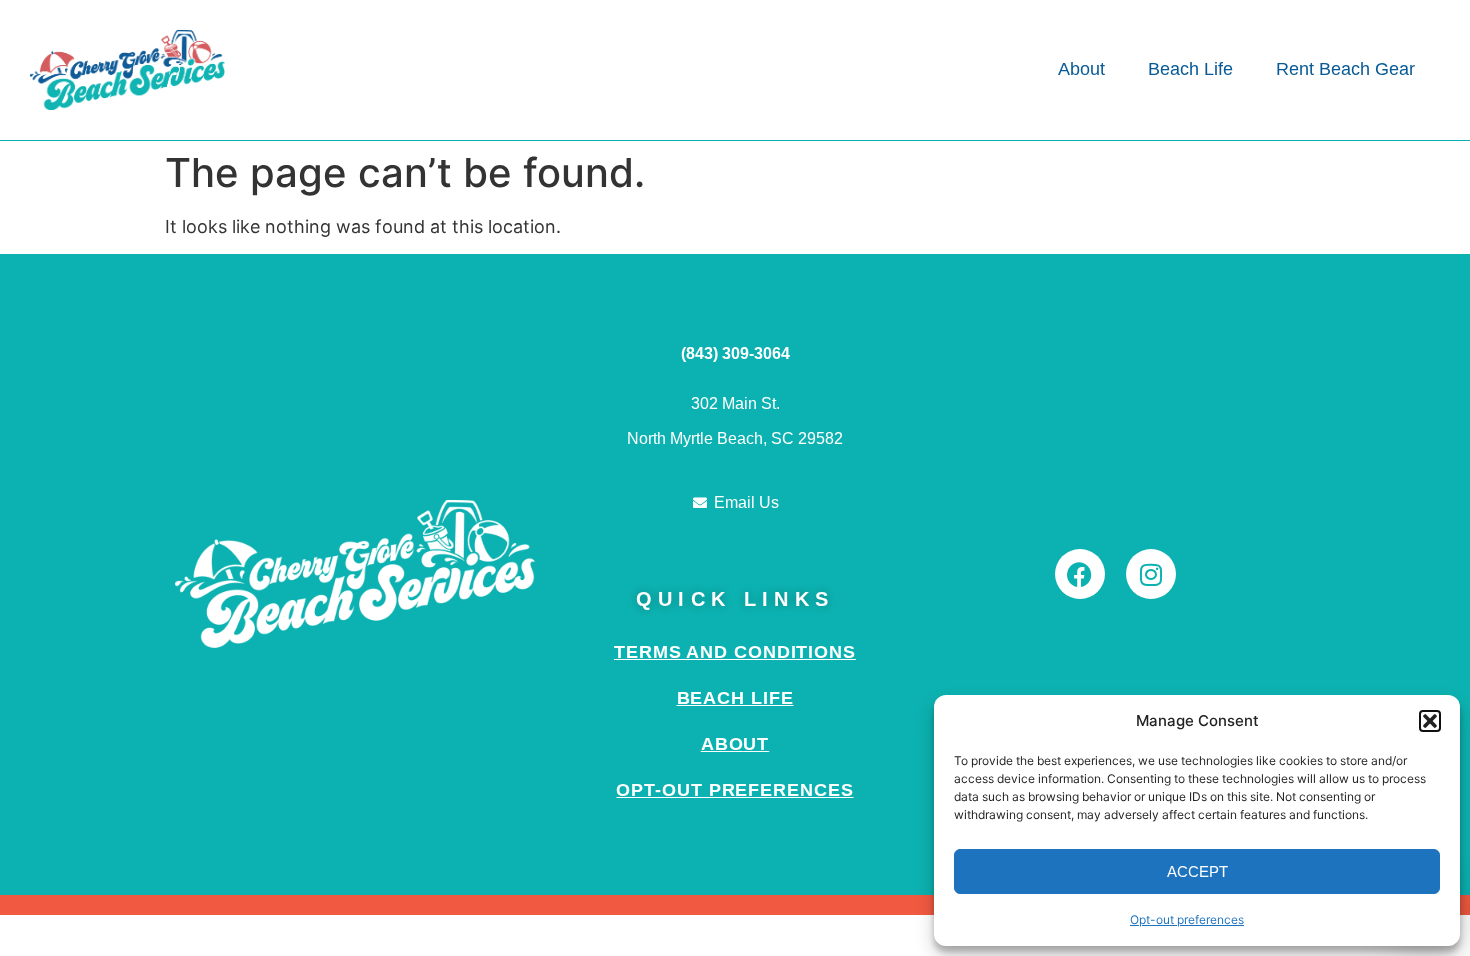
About (735, 744)
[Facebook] (1080, 574)
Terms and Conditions (735, 652)
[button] (1430, 721)
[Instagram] (1151, 574)
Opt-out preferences (1187, 919)
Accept (1197, 871)
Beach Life (735, 698)
